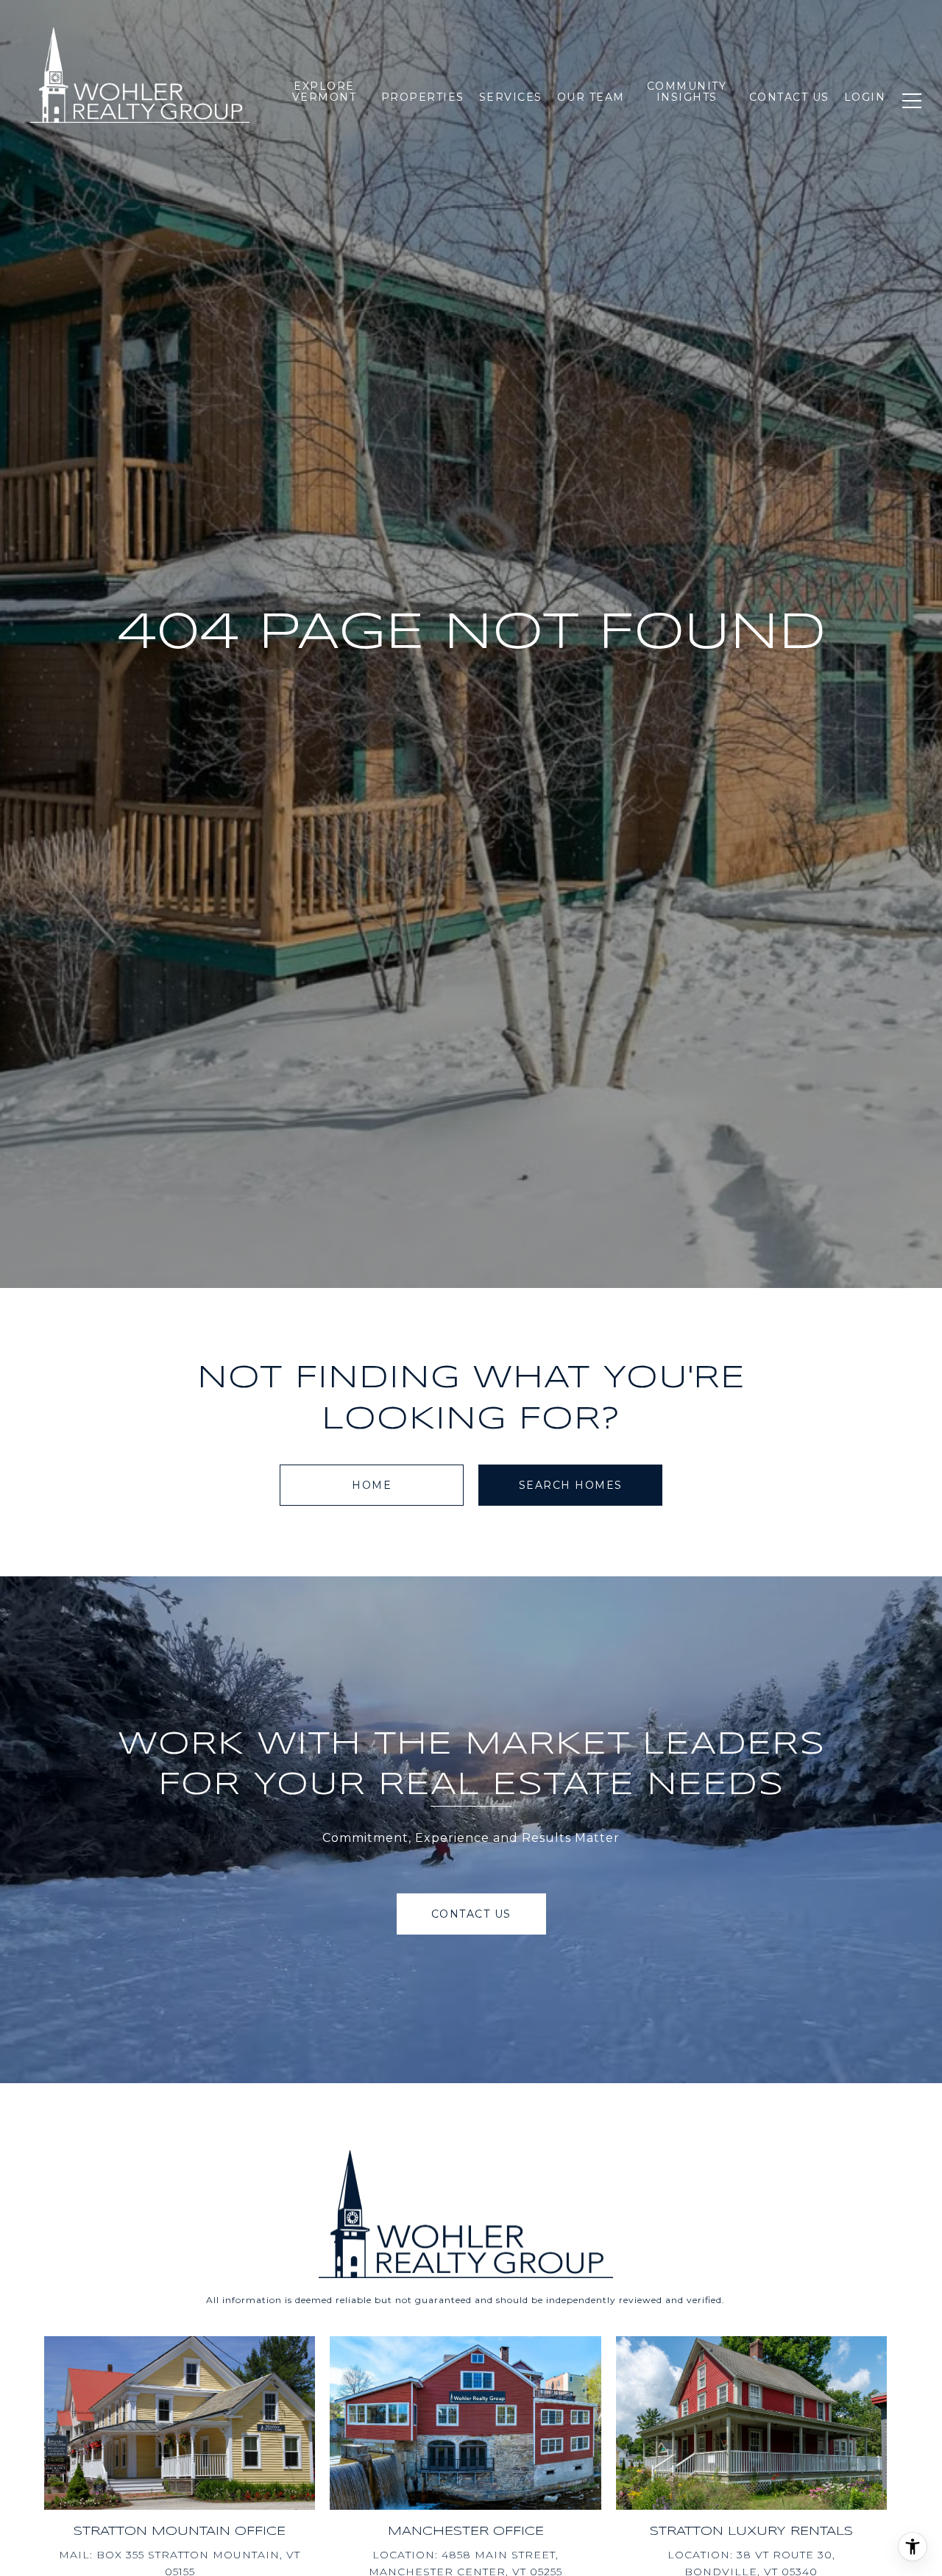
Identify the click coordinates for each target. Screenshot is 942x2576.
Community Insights (687, 92)
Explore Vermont (325, 92)
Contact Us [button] (471, 1914)
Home (372, 1485)
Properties (423, 97)
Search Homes (571, 1485)
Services (511, 97)
